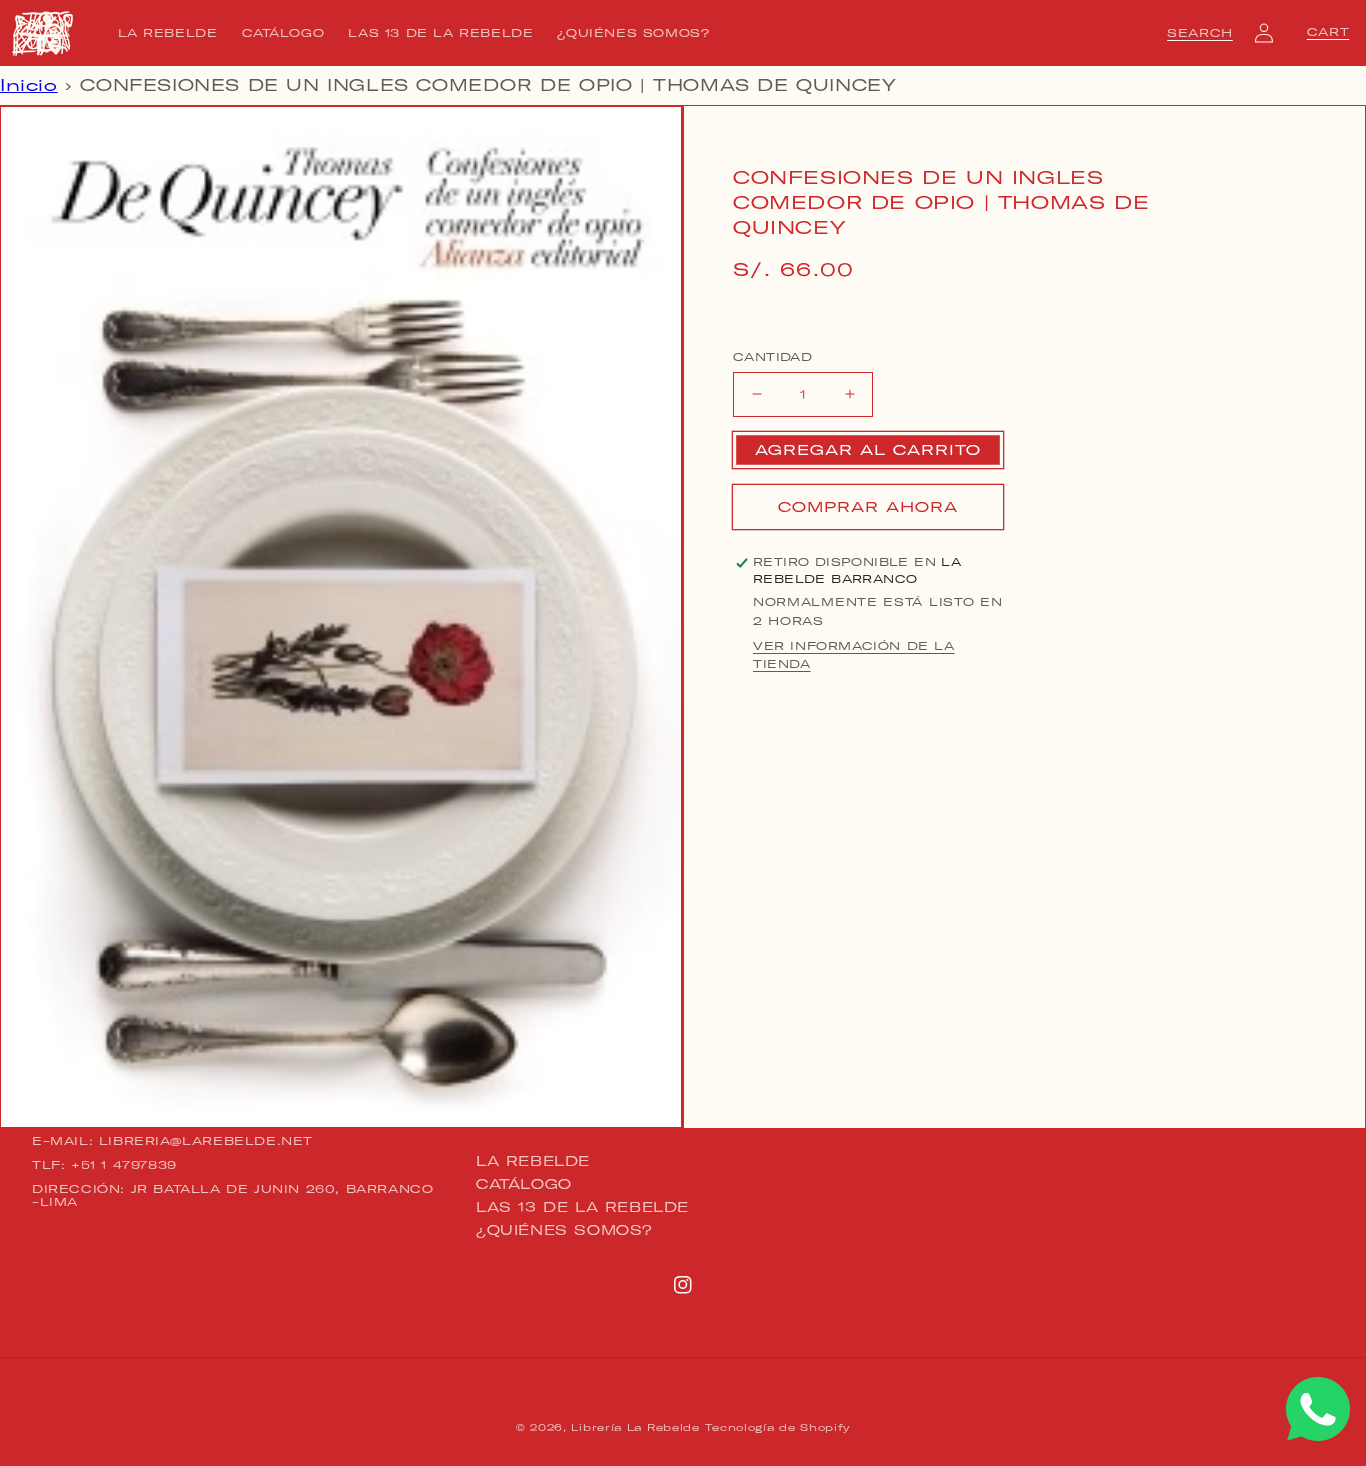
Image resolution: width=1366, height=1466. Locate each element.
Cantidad (772, 357)
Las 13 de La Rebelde (582, 1207)
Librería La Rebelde (635, 1427)
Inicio (29, 85)
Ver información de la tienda (854, 655)
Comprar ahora (868, 507)
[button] (1200, 33)
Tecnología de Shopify (777, 1427)
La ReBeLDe (533, 1162)
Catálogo (524, 1184)
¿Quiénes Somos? (564, 1230)
